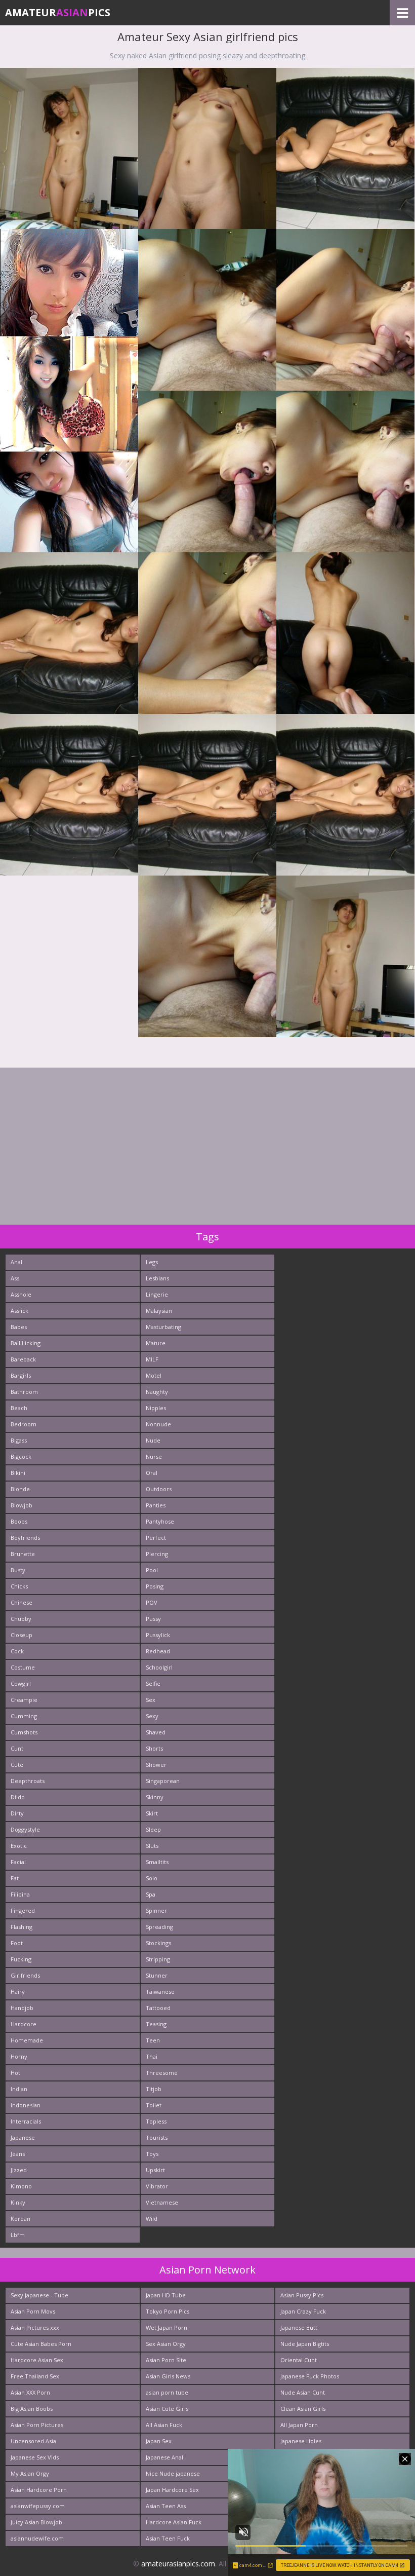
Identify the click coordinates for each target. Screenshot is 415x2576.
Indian (19, 2089)
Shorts (154, 1748)
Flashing (22, 1927)
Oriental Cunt (299, 2360)
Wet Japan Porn (167, 2327)
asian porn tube (167, 2392)
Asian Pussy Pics (302, 2295)
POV (152, 1602)
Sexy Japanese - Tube (39, 2295)
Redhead (158, 1651)
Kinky (18, 2202)
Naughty (157, 1392)
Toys (152, 2154)
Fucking (21, 1959)
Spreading (159, 1927)
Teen (153, 2040)
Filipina (20, 1894)
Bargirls (21, 1375)
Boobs (19, 1521)
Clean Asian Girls (303, 2409)
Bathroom (24, 1392)
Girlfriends (25, 1975)
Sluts (152, 1846)
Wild (152, 2219)
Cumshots (24, 1732)
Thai (152, 2056)
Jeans (18, 2154)
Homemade (27, 2040)
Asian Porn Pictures (37, 2425)
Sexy (152, 1716)
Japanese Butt (299, 2327)
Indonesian (26, 2105)
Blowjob (22, 1505)
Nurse (154, 1456)
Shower (156, 1765)
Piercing (157, 1554)
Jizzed (19, 2170)
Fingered (23, 1910)
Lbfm (18, 2235)
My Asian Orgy (30, 2473)
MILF (152, 1359)
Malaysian (159, 1311)
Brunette (23, 1554)
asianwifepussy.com (38, 2506)
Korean (20, 2219)
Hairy (18, 1992)
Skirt (152, 1813)
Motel (154, 1375)
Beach (19, 1408)
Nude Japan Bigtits (305, 2344)
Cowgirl (21, 1683)
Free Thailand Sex (35, 2376)
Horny (19, 2056)
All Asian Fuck (164, 2425)
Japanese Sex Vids (35, 2457)
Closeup (22, 1635)
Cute (17, 1765)
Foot (17, 1943)
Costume (23, 1667)
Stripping (158, 1959)
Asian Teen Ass (166, 2506)
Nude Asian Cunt (303, 2392)
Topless (156, 2121)
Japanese (23, 2137)
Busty (18, 1570)
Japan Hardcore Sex (172, 2490)
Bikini (18, 1473)
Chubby (21, 1619)
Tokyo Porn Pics (168, 2311)
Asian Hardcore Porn (39, 2490)
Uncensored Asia (33, 2441)
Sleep (153, 1829)
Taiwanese (160, 1992)
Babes (19, 1327)
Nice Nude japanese (173, 2473)
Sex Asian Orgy (166, 2344)
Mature (156, 1343)
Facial (18, 1862)
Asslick (19, 1311)
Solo (152, 1878)
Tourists (157, 2137)
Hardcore (24, 2024)
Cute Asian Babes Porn (41, 2344)
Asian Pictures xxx (35, 2327)
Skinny (155, 1797)
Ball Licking (26, 1343)
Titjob (154, 2089)
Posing (155, 1586)
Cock (17, 1651)
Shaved (156, 1732)
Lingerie (157, 1294)
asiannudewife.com (37, 2538)
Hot (15, 2073)
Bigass (19, 1440)
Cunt (17, 1748)
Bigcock (21, 1456)
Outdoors (159, 1489)
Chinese (22, 1602)
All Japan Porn (299, 2425)
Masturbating (163, 1327)
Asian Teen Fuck (168, 2538)
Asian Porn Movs (33, 2311)
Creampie (24, 1700)
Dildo (18, 1797)
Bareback (23, 1359)
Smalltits (157, 1862)
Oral (152, 1473)
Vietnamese (162, 2202)
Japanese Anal (164, 2457)
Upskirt (155, 2170)
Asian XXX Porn (30, 2392)
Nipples (156, 1408)
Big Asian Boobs (32, 2409)
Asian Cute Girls (167, 2409)
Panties (156, 1505)
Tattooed (158, 2008)
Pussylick (158, 1635)
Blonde (20, 1489)
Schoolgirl (159, 1667)
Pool (152, 1570)
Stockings (158, 1943)
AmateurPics (58, 12)
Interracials (26, 2121)
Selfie (153, 1683)
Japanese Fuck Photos (310, 2376)
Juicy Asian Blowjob (36, 2522)
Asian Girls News (168, 2376)
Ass (15, 1278)
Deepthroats (28, 1781)
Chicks (19, 1586)
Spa (151, 1894)
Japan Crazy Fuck (303, 2311)
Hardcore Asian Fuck (174, 2522)
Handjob (22, 2008)
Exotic (19, 1846)
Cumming (24, 1716)
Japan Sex (159, 2441)
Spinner (156, 1910)
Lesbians (157, 1278)
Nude (153, 1440)
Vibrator (157, 2186)
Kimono (21, 2186)
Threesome (162, 2073)
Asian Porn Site (166, 2360)
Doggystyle (25, 1829)
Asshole (21, 1294)
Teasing (156, 2024)
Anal (16, 1262)
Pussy (153, 1619)
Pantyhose (160, 1521)
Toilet (154, 2105)
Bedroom (24, 1424)
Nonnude (158, 1424)
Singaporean (163, 1781)
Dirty (17, 1813)
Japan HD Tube (166, 2295)
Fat (15, 1878)
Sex (151, 1700)
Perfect (156, 1538)
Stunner (157, 1975)
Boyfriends (25, 1538)
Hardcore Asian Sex (37, 2360)
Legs (152, 1262)
